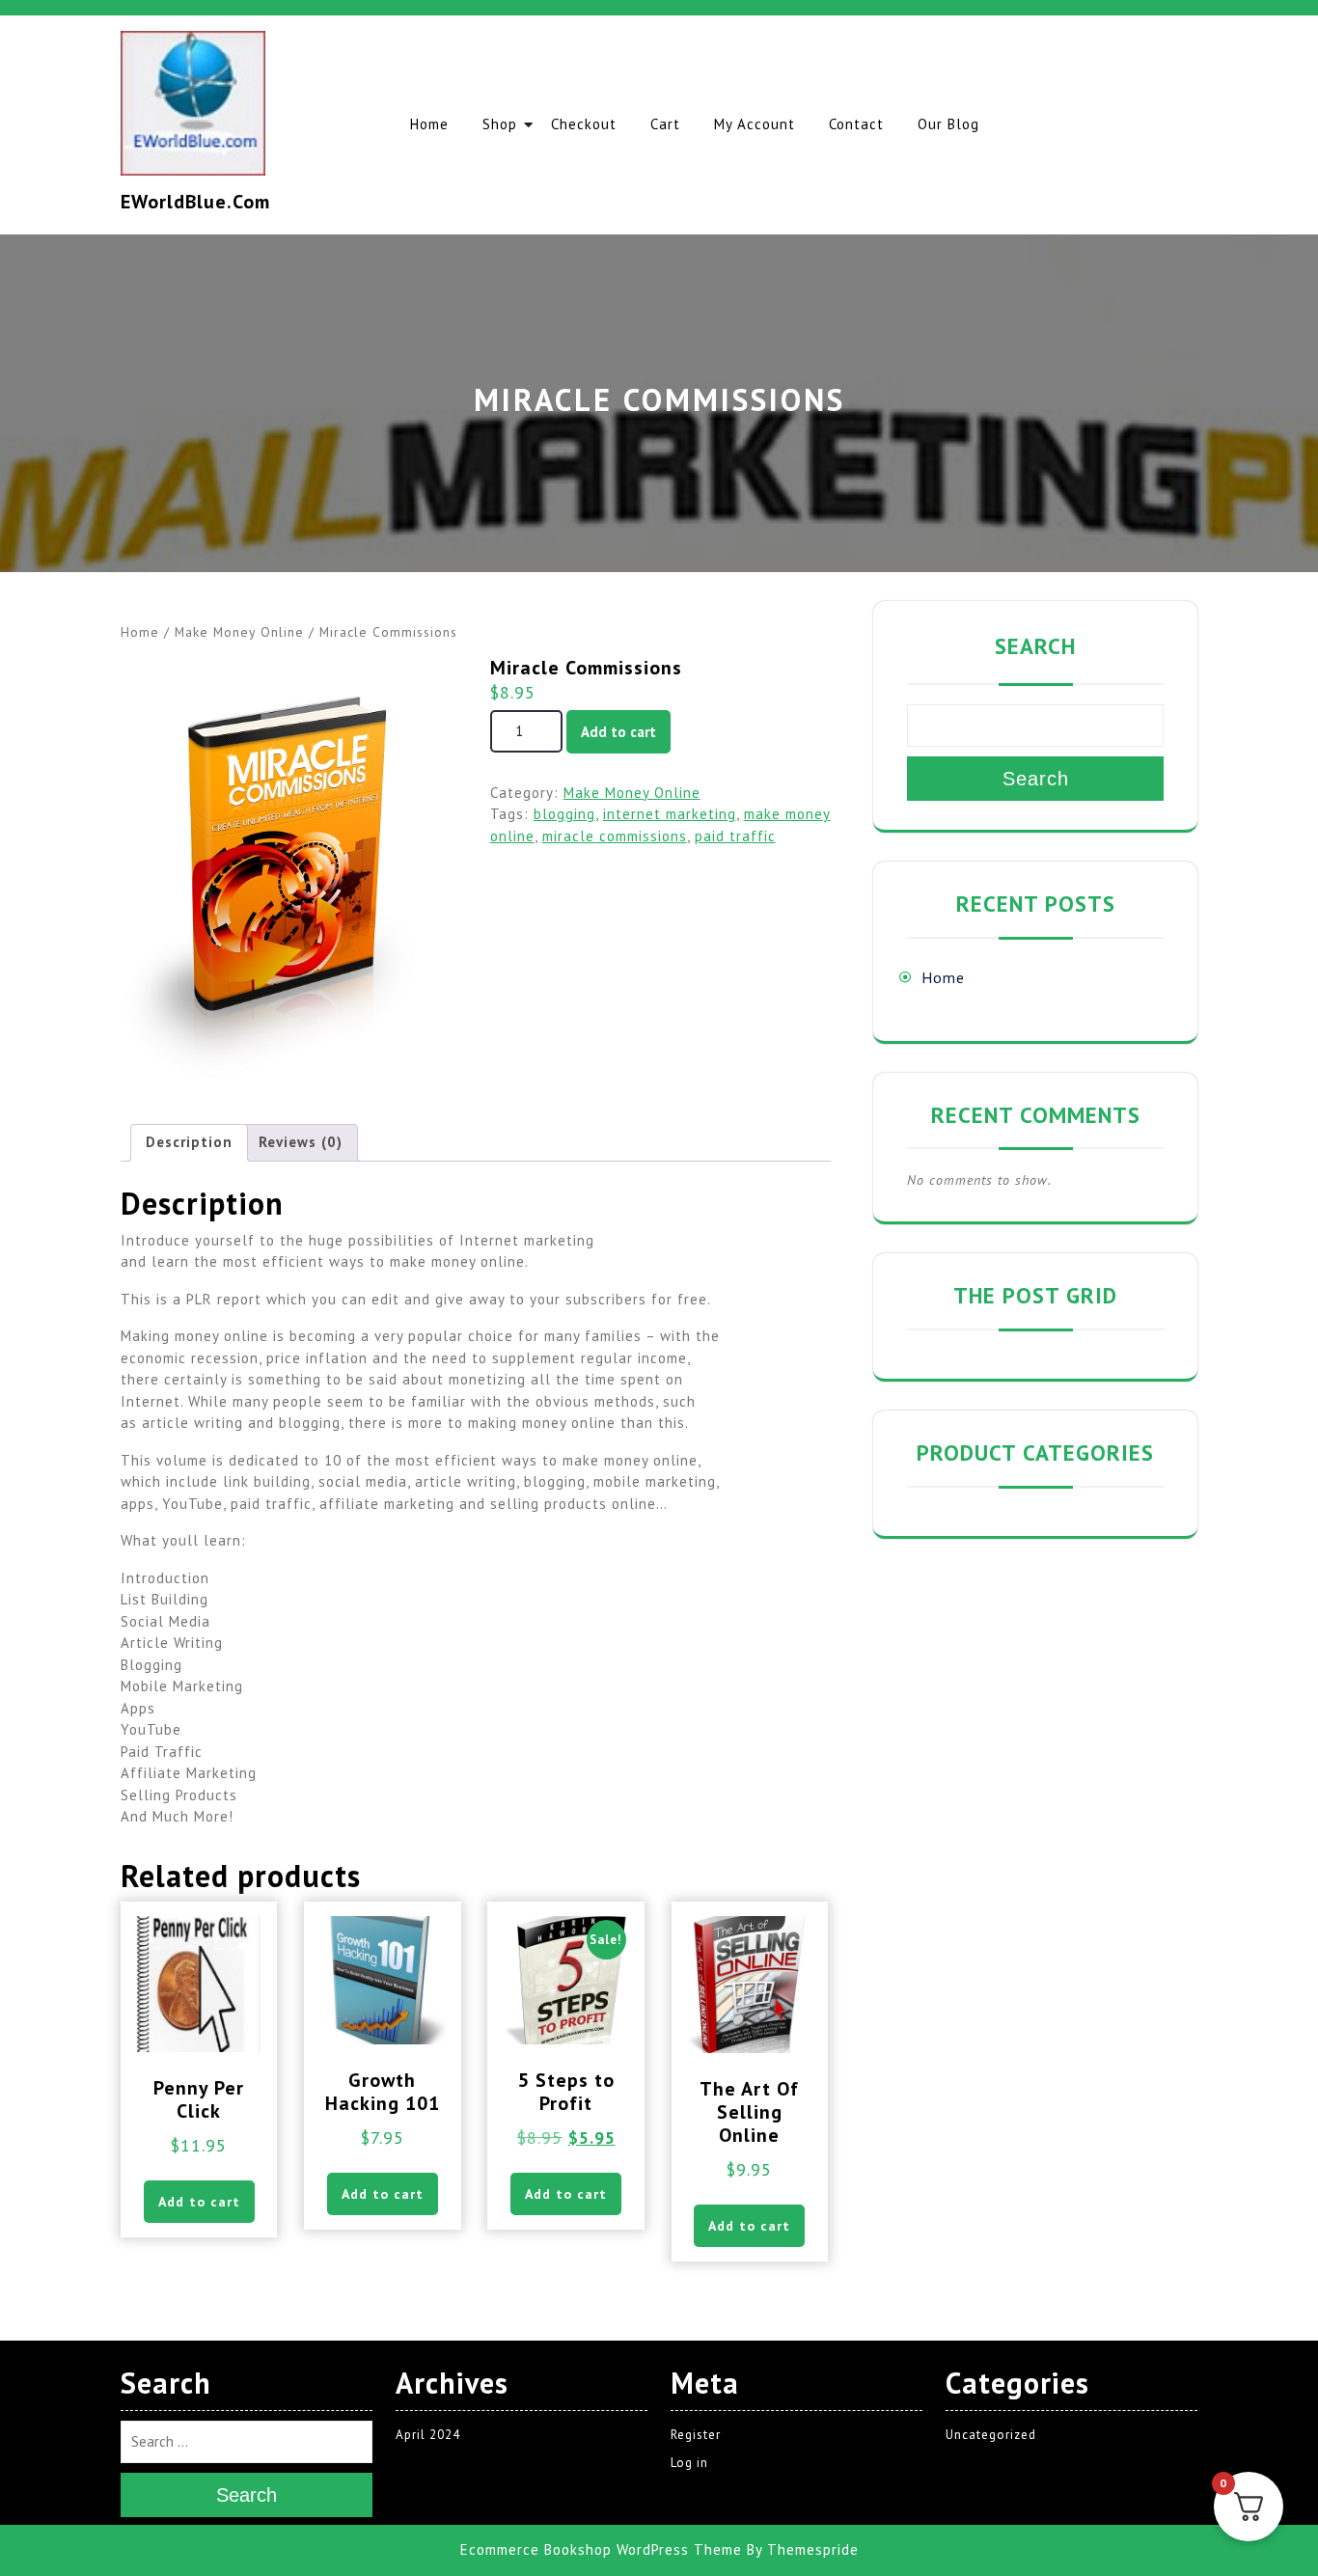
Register (696, 2435)
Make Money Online (239, 632)
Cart (665, 124)
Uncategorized (991, 2435)
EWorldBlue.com (195, 202)
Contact (856, 124)
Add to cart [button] (199, 2202)
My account (755, 124)
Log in (689, 2463)
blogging (564, 814)
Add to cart (618, 732)
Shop (500, 124)
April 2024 (428, 2435)
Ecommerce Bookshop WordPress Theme (601, 2549)
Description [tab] (189, 1142)
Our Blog (948, 124)
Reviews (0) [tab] (301, 1142)
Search (1035, 646)
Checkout (584, 124)
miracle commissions (615, 836)
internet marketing (670, 814)
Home (429, 124)
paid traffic (735, 836)
